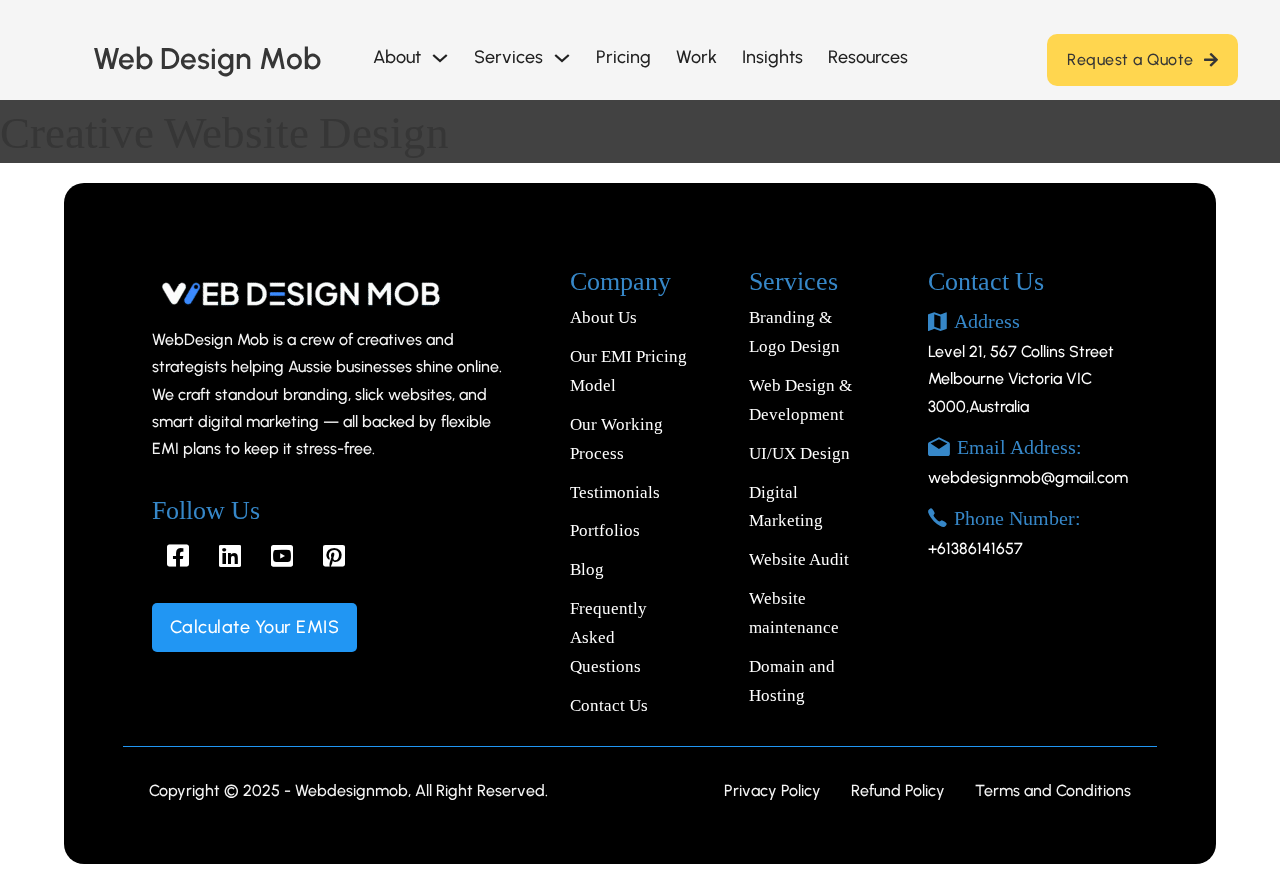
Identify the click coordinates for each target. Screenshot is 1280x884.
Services (508, 57)
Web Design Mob (207, 59)
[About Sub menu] (440, 58)
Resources (868, 57)
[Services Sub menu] (562, 58)
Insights (772, 57)
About (397, 57)
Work (696, 57)
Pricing (623, 57)
